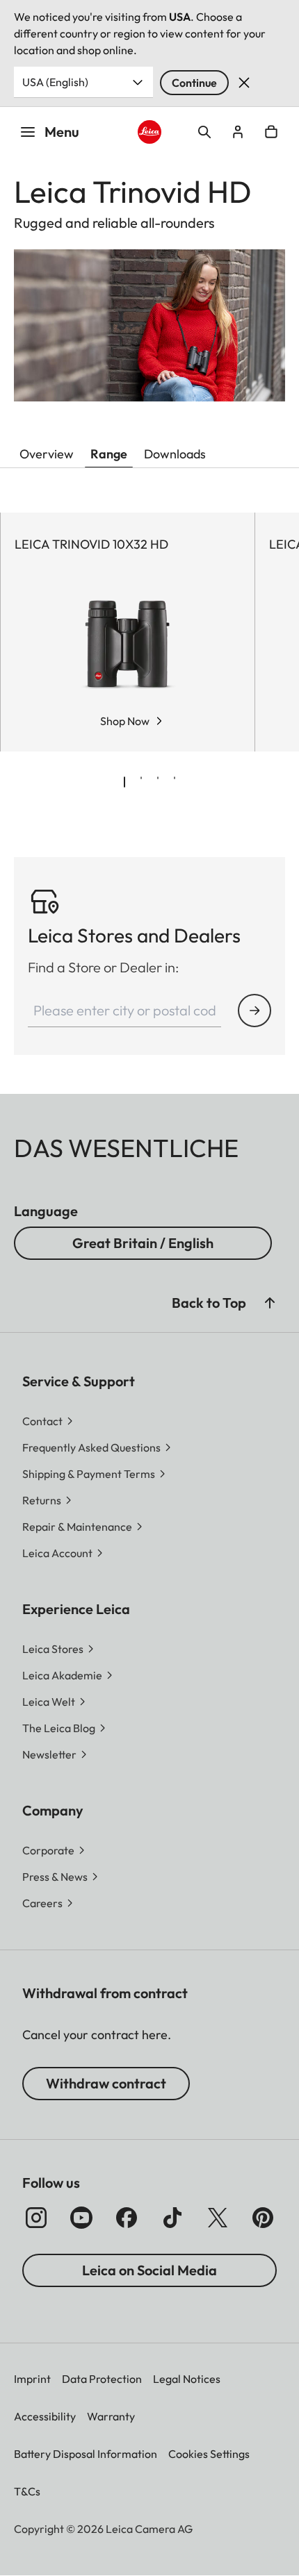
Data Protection (102, 2379)
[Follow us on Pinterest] (263, 2218)
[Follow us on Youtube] (81, 2218)
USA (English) (55, 82)
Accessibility (45, 2416)
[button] (270, 1303)
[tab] (124, 782)
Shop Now (125, 721)
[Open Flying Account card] (238, 132)
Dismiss (244, 83)
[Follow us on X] (218, 2218)
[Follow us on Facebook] (127, 2218)
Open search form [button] (204, 132)
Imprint (32, 2379)
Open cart (271, 132)
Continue (194, 83)
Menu (62, 132)
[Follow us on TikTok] (172, 2218)
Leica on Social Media (149, 2270)
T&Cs (27, 2491)
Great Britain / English (143, 1243)
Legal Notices (187, 2379)
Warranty (111, 2416)
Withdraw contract (106, 2083)
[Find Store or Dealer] (254, 1011)
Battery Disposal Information (86, 2454)
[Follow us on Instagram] (36, 2218)
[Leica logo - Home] (150, 132)
